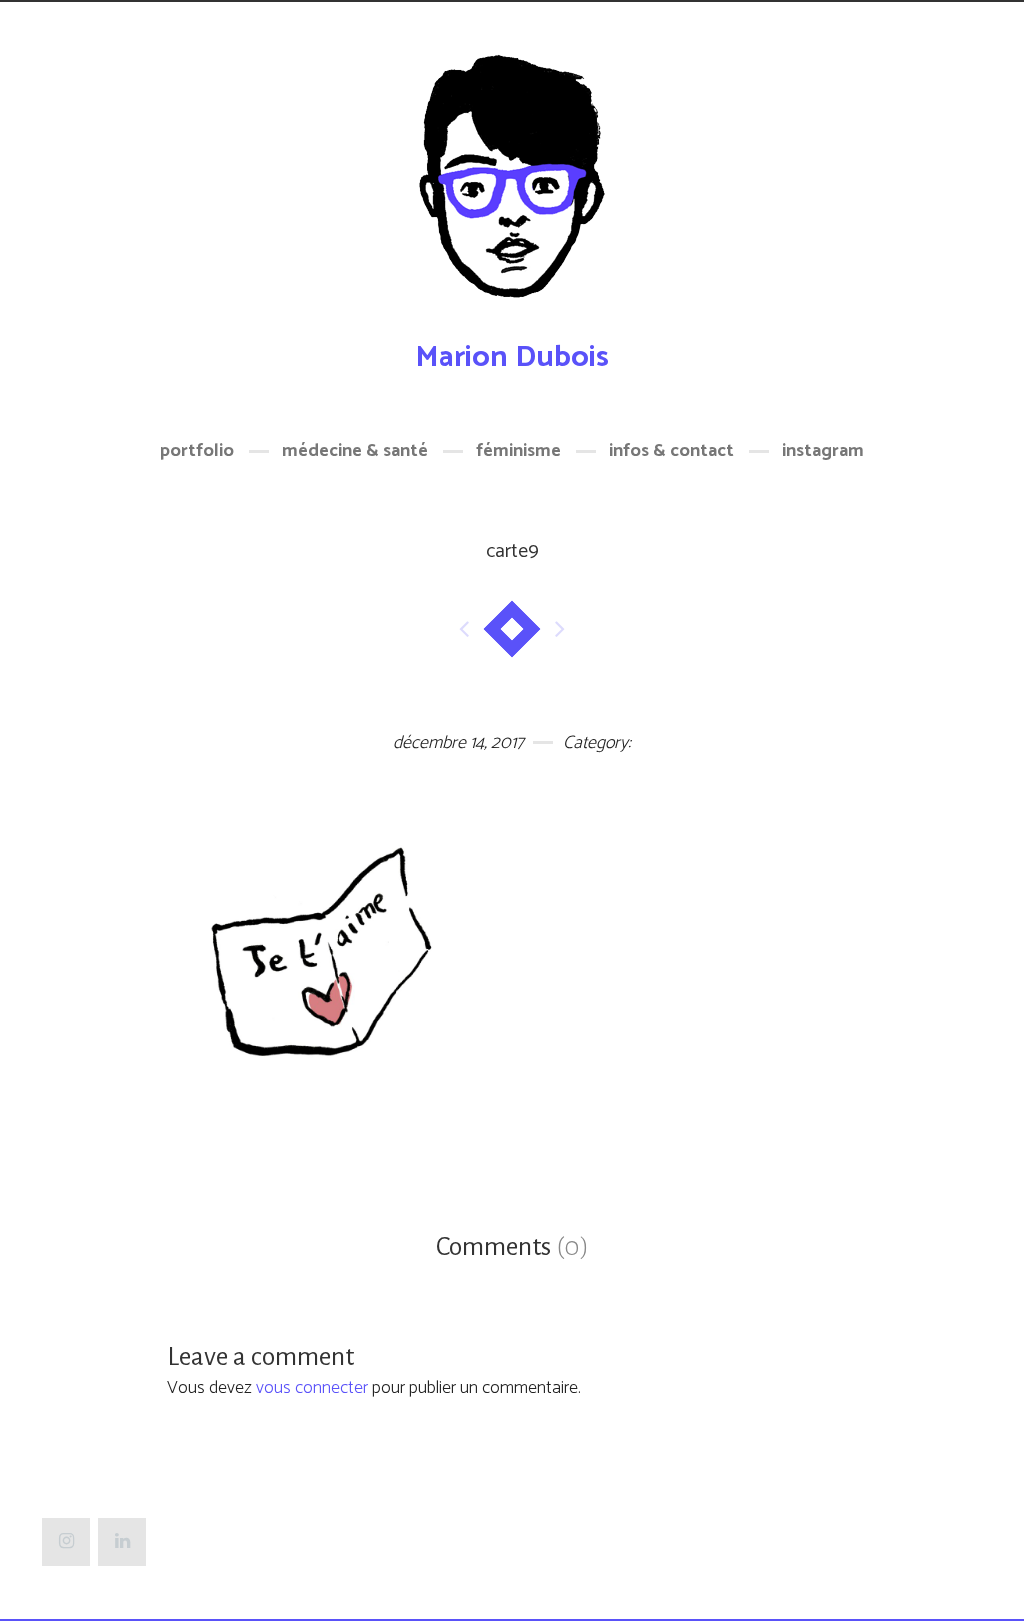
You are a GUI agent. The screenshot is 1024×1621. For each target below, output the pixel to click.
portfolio (197, 451)
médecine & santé (355, 451)
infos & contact (671, 451)
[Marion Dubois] (512, 187)
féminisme (518, 451)
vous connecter (312, 1388)
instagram (823, 451)
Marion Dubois (512, 357)
